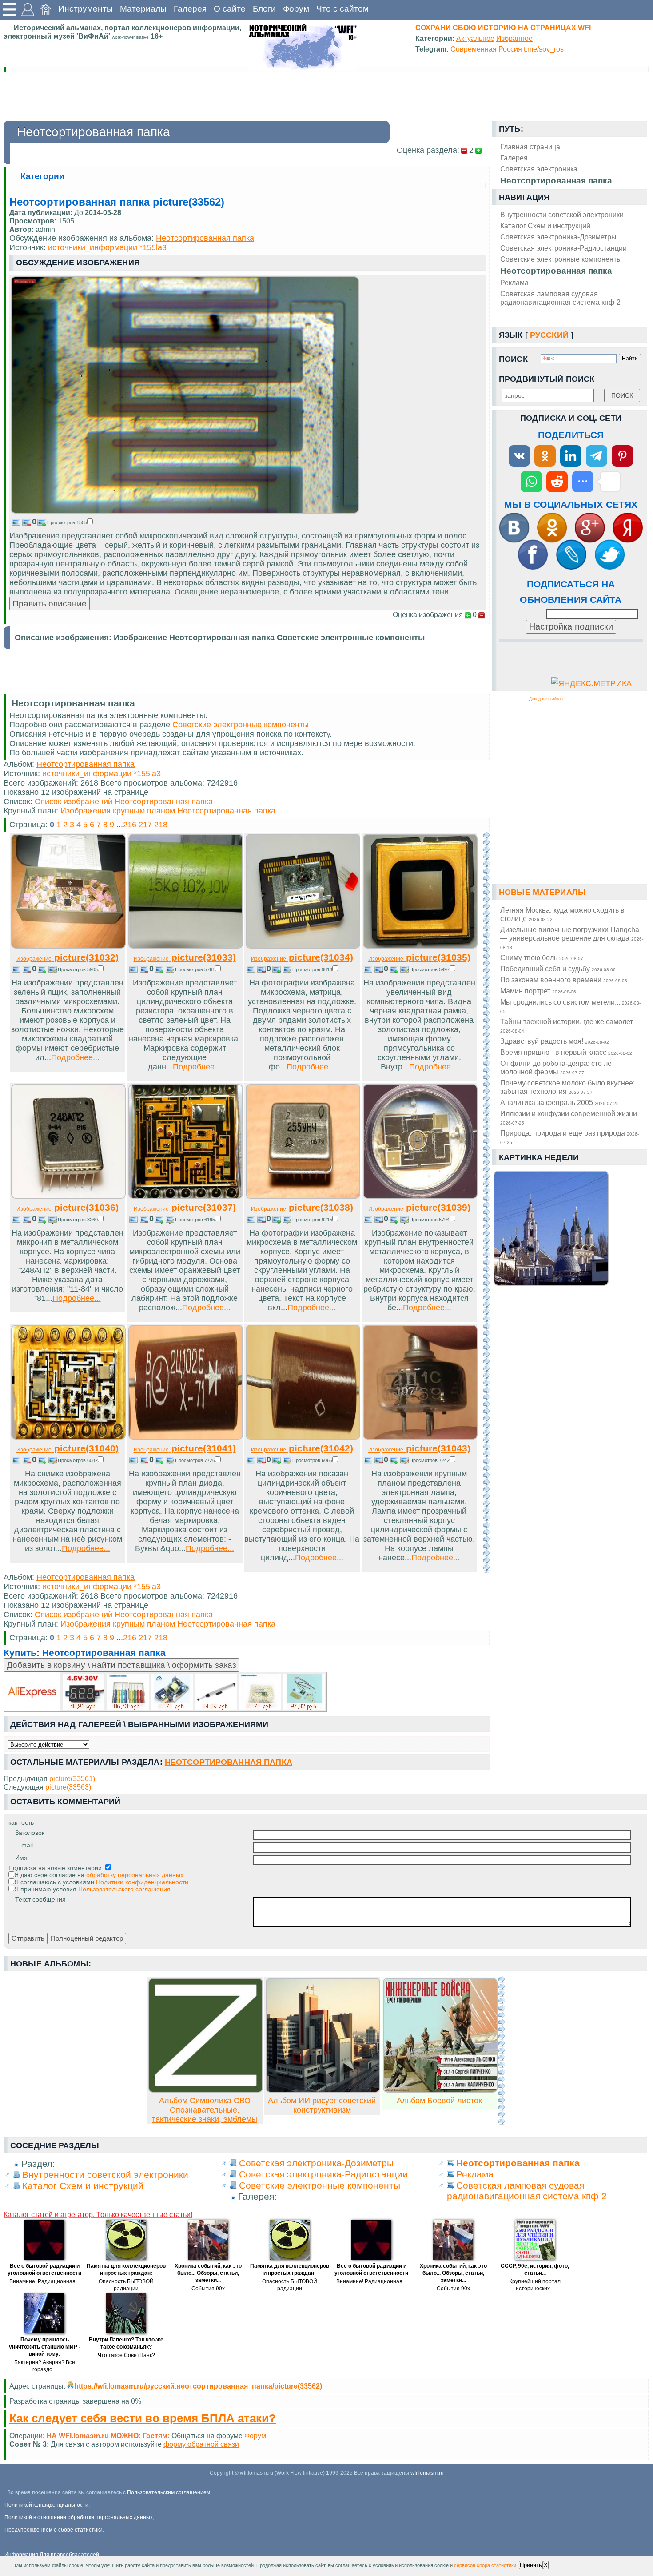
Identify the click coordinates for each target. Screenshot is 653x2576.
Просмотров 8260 (78, 1220)
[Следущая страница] (486, 1202)
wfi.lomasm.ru (427, 2473)
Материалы (143, 9)
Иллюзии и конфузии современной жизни (569, 1117)
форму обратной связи (201, 2444)
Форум (296, 9)
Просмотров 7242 (430, 1460)
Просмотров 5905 (78, 969)
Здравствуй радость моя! (555, 1041)
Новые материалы (542, 892)
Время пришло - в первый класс (566, 1052)
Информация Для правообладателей (52, 2555)
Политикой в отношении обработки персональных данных (79, 2517)
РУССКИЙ (549, 335)
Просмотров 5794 (430, 1220)
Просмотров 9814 (312, 969)
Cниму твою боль (542, 957)
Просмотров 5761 (195, 969)
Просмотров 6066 (312, 1460)
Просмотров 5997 (430, 969)
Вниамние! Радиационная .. (44, 2281)
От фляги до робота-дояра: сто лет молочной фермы (557, 1067)
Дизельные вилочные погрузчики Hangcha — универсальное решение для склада (572, 938)
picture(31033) (185, 957)
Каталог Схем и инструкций (545, 226)
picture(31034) (302, 957)
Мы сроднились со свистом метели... (570, 1006)
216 (130, 825)
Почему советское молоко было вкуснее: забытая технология (567, 1087)
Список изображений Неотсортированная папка (124, 802)
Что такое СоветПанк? (126, 2355)
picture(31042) (302, 1448)
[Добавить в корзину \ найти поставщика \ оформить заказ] (165, 1692)
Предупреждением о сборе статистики (54, 2530)
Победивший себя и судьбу (558, 969)
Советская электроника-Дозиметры (558, 237)
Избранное (514, 38)
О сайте (230, 9)
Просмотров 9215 (312, 1220)
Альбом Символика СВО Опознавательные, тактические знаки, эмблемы (205, 2110)
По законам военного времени (564, 980)
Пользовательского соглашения (124, 1889)
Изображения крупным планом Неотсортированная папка (168, 811)
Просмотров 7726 (195, 1460)
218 (161, 825)
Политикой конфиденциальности (46, 2505)
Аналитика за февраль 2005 (559, 1102)
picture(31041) (185, 1448)
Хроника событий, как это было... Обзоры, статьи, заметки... (208, 2273)
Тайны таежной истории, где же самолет (567, 1025)
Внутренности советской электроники (562, 215)
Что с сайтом (342, 9)
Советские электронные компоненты (561, 259)
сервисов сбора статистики (485, 2565)
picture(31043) (419, 1448)
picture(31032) (68, 957)
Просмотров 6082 (78, 1460)
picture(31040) (68, 1448)
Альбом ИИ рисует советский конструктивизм (322, 2105)
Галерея (190, 9)
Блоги (264, 9)
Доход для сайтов (546, 699)
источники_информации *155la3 (107, 247)
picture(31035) (419, 957)
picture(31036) (68, 1207)
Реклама (514, 283)
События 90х (208, 2289)
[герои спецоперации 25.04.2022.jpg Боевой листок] (440, 2090)
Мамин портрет (538, 991)
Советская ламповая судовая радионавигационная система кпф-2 (560, 298)
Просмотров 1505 (67, 522)
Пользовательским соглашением (169, 2492)
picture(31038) (302, 1207)
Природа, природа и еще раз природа (569, 1137)
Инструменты (86, 9)
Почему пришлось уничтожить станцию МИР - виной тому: (45, 2347)
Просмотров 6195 (195, 1220)
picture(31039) (419, 1207)
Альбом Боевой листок (439, 2101)
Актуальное (475, 38)
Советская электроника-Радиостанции (563, 248)
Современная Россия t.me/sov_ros (507, 49)
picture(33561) (72, 1778)
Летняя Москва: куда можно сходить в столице (562, 914)
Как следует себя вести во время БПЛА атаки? (143, 2418)
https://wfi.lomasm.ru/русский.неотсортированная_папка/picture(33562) (198, 2386)
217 (145, 825)
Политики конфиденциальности (142, 1882)
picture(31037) (185, 1207)
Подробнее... (75, 1057)
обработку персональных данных (135, 1875)
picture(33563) (68, 1787)
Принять (531, 2565)
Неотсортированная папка (556, 271)
